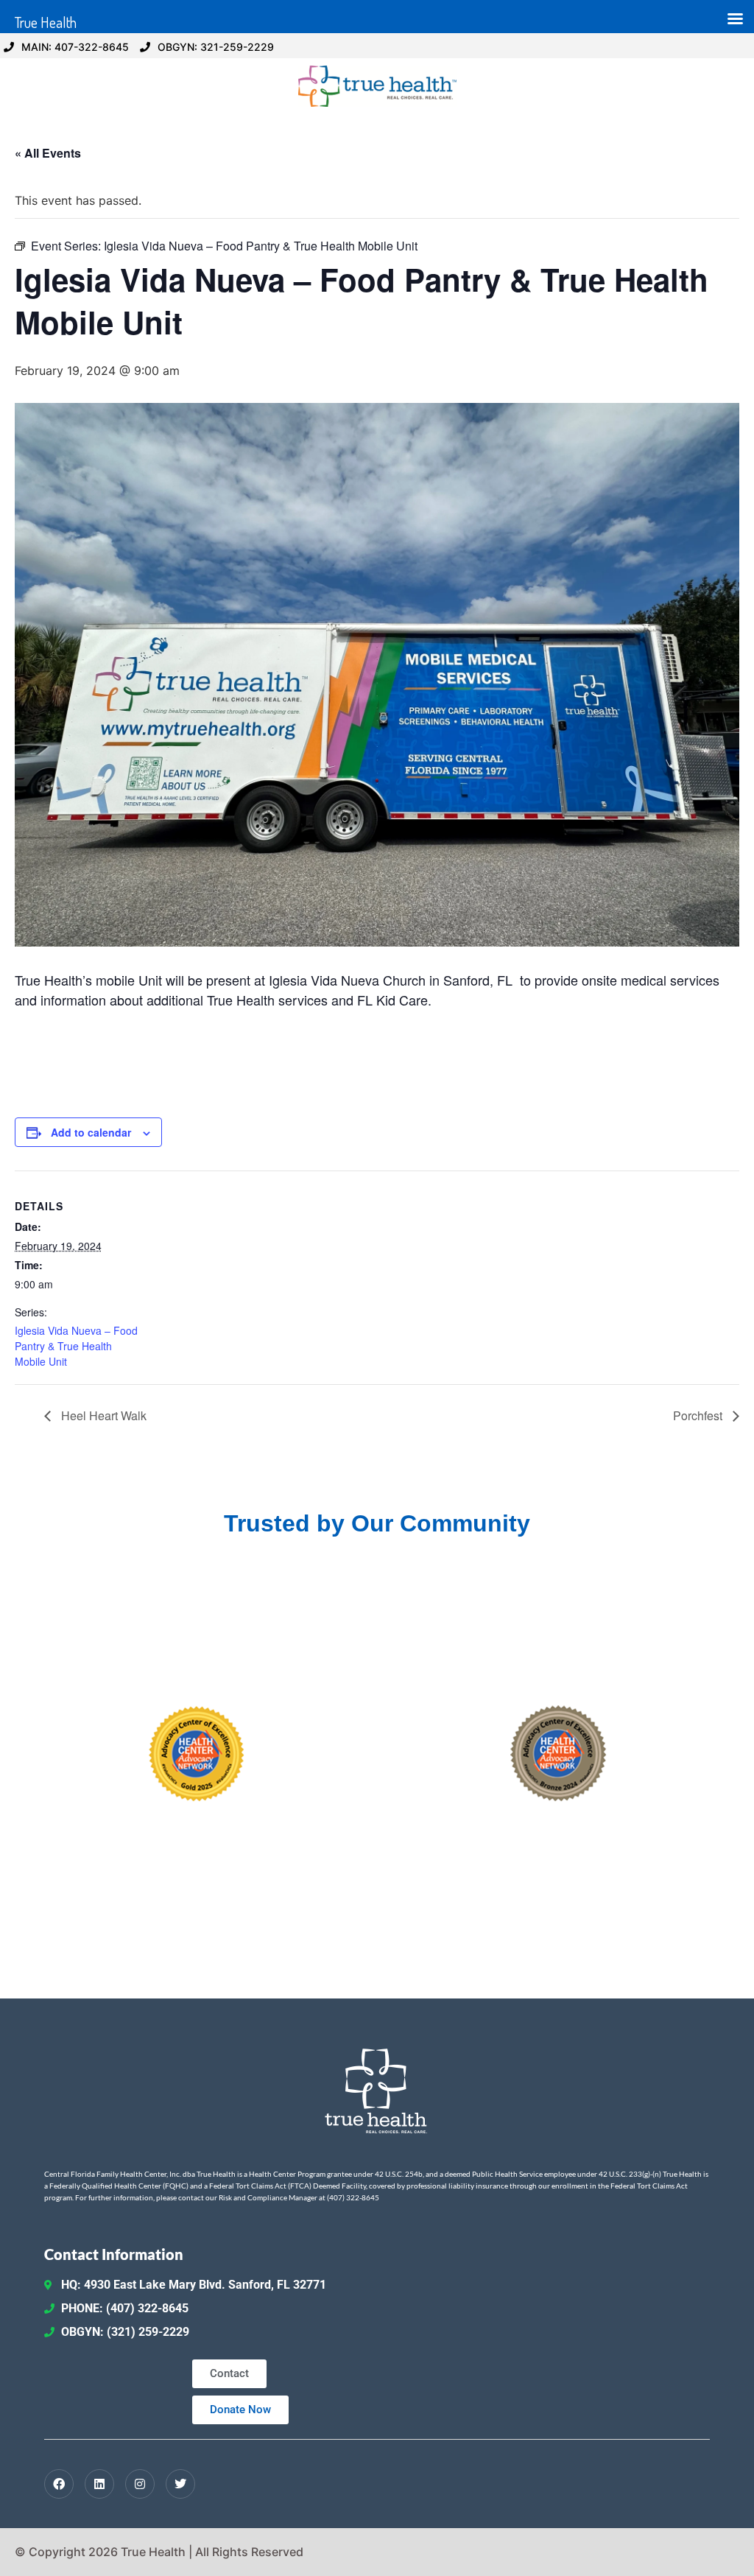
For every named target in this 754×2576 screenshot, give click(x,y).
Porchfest (699, 1415)
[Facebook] (59, 2484)
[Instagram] (140, 2484)
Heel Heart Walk (102, 1415)
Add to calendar (91, 1132)
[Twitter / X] (180, 2484)
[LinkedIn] (99, 2484)
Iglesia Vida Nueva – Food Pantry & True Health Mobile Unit (76, 1346)
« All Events (48, 153)
